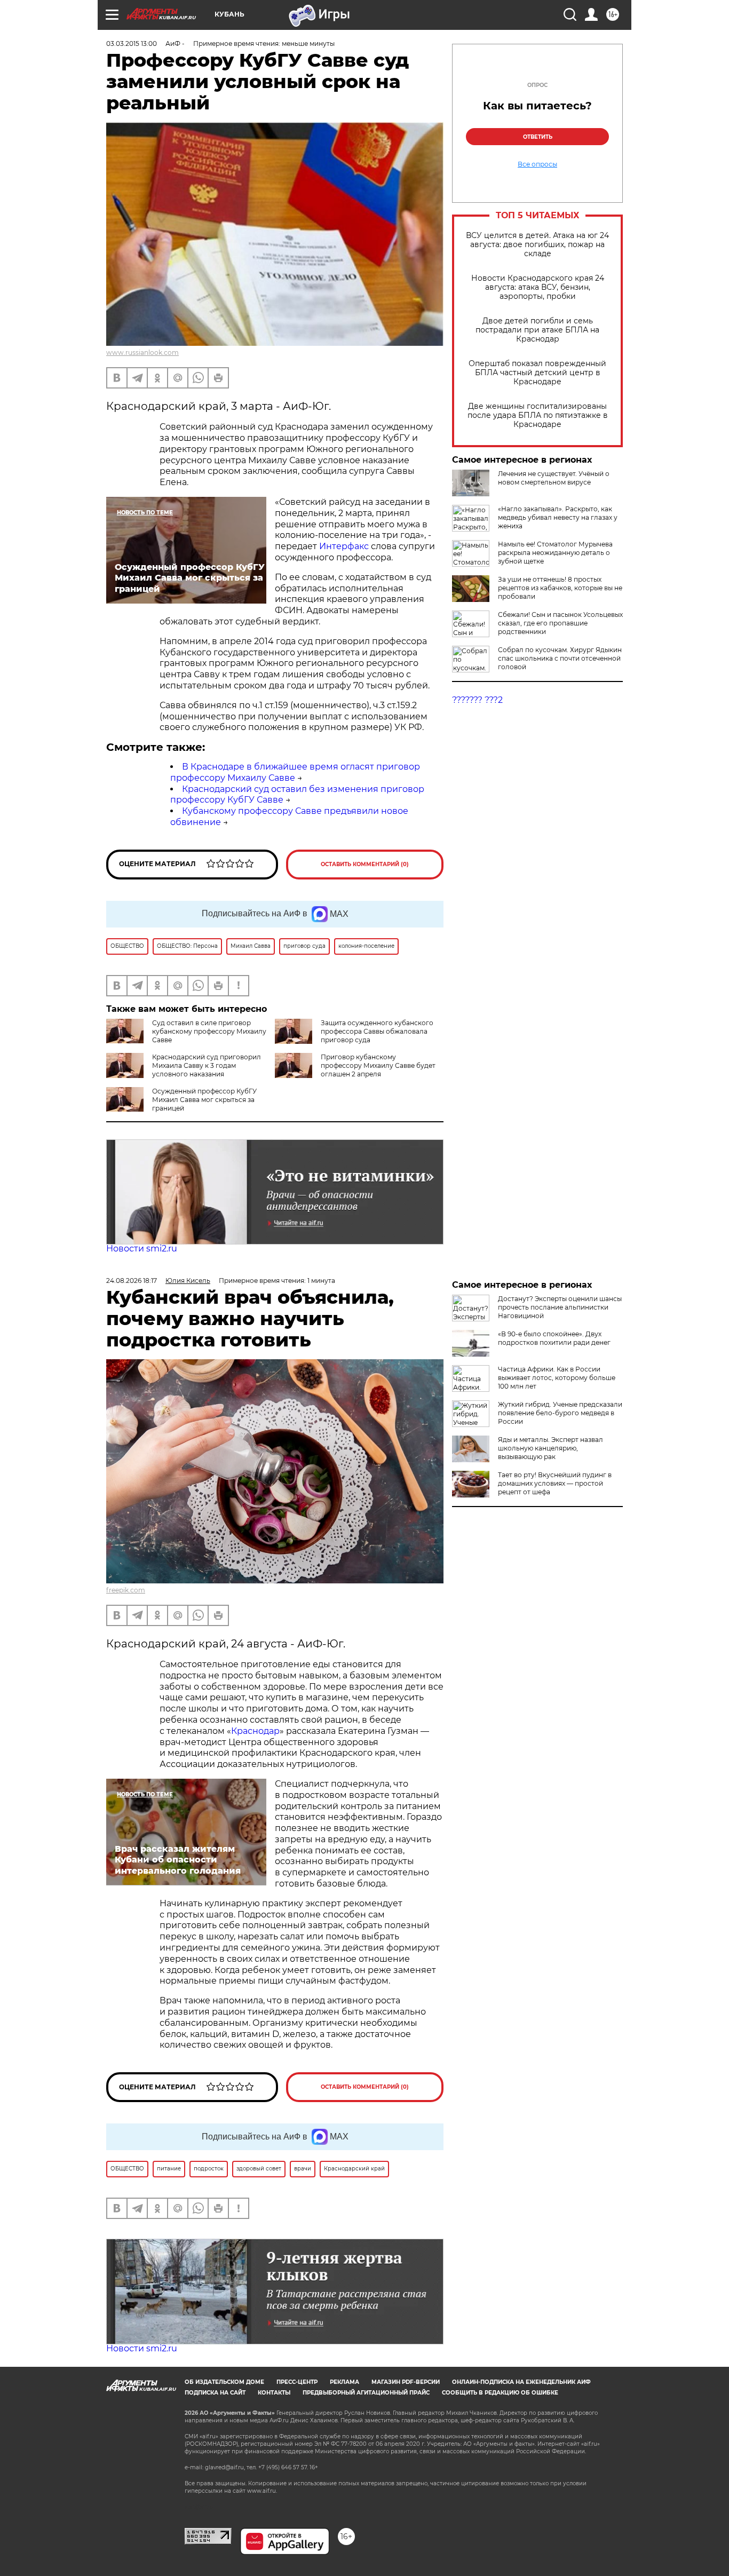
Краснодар (255, 1731)
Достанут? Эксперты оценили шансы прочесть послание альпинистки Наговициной (560, 1307)
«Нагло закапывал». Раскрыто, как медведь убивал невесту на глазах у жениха (558, 517)
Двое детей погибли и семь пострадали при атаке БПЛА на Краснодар (537, 330)
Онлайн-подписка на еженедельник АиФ (521, 2382)
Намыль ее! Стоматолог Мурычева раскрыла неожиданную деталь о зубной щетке (555, 553)
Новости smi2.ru (142, 1249)
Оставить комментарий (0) (365, 864)
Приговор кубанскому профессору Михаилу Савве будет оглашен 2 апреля (378, 1065)
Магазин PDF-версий (406, 2382)
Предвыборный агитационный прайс (366, 2393)
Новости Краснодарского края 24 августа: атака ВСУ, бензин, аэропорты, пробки (538, 287)
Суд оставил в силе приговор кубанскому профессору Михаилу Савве (209, 1031)
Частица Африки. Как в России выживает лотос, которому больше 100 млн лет (557, 1378)
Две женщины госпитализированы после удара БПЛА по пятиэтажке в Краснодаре (538, 415)
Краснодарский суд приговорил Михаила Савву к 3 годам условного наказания (207, 1065)
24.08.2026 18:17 (132, 1281)
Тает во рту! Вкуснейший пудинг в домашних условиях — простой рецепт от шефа (555, 1483)
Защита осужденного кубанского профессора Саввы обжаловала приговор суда (377, 1031)
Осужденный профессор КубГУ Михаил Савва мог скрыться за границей (204, 1100)
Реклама (344, 2382)
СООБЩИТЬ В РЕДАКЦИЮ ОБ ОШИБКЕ (500, 2393)
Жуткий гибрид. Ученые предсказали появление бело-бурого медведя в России (560, 1413)
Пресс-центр (297, 2382)
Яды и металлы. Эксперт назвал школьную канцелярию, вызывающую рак (550, 1448)
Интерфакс (345, 546)
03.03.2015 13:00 (132, 43)
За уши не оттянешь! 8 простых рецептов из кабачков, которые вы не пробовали (560, 588)
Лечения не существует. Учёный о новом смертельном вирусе (554, 478)
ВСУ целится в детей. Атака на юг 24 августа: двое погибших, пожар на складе (537, 245)
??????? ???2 (477, 700)
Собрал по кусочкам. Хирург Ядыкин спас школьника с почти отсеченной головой (560, 658)
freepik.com (126, 1590)
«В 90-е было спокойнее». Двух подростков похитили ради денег (554, 1338)
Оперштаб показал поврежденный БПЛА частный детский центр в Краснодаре (537, 373)
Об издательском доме (224, 2382)
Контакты (274, 2393)
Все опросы (537, 164)
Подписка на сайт (215, 2393)
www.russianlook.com (142, 352)
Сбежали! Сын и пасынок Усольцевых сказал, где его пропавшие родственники (560, 623)
